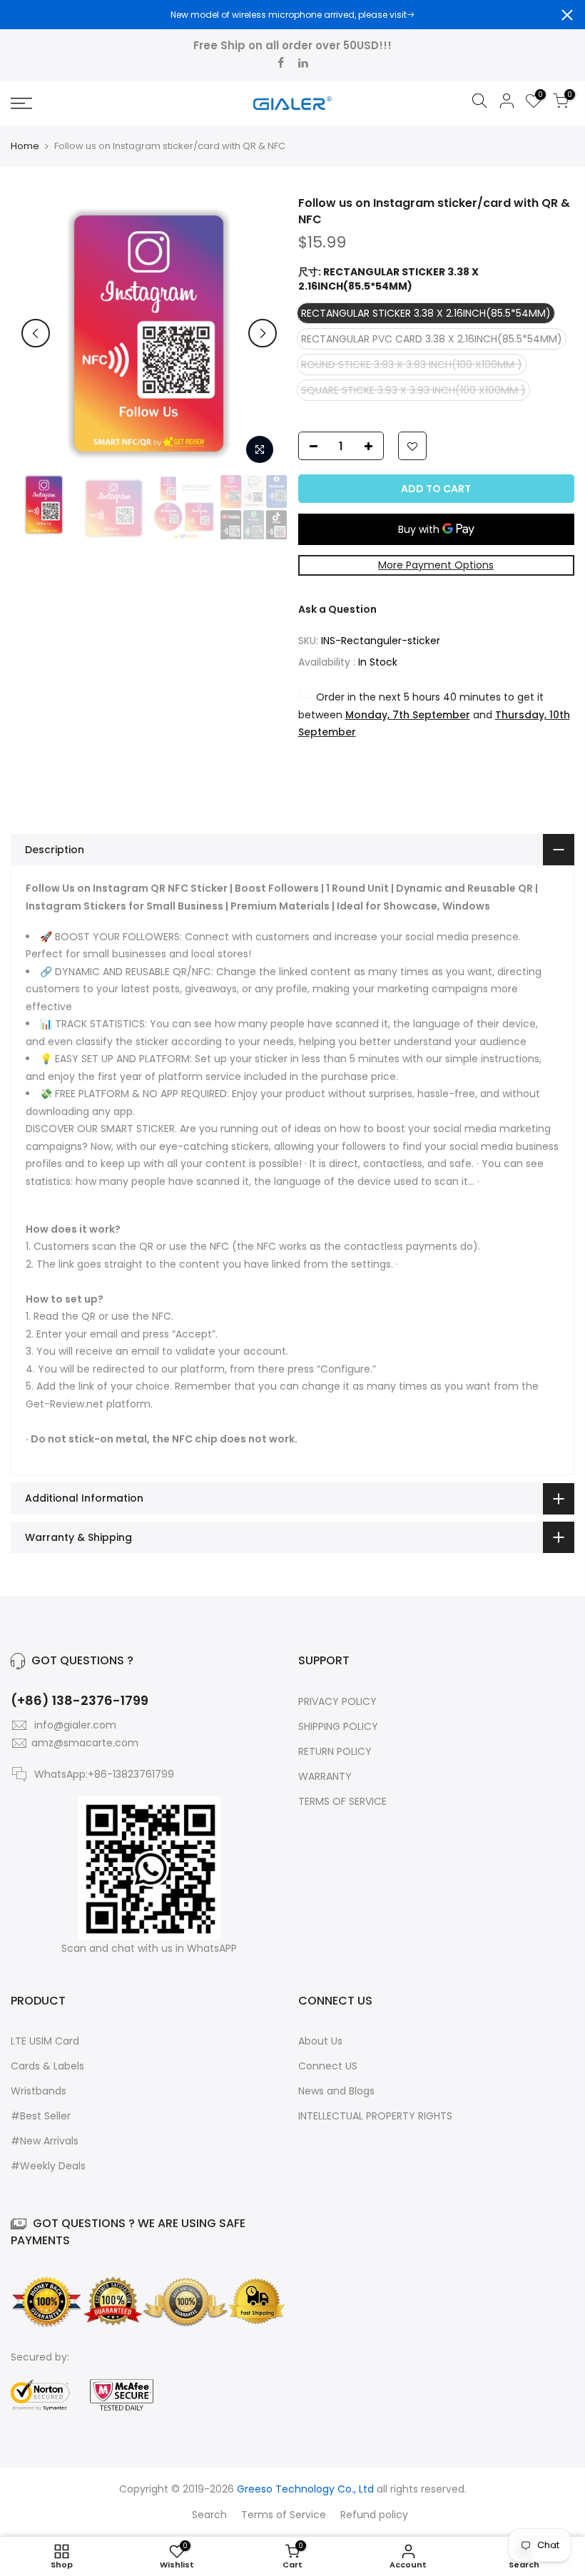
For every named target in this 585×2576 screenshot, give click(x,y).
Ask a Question (337, 609)
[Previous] (36, 333)
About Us (320, 2041)
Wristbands (39, 2091)
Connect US (328, 2066)
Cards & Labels (47, 2066)
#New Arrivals (45, 2141)
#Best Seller (41, 2116)
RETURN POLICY (335, 1751)
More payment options (436, 565)
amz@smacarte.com (85, 1743)
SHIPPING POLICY (338, 1726)
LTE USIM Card (45, 2041)
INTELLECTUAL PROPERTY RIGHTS (375, 2116)
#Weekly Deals (48, 2166)
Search (209, 2515)
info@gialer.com (75, 1725)
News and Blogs (336, 2091)
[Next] (263, 333)
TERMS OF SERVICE (342, 1801)
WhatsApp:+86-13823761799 (104, 1774)
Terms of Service (284, 2515)
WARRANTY (325, 1776)
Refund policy (374, 2515)
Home (25, 146)
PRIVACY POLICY (337, 1701)
